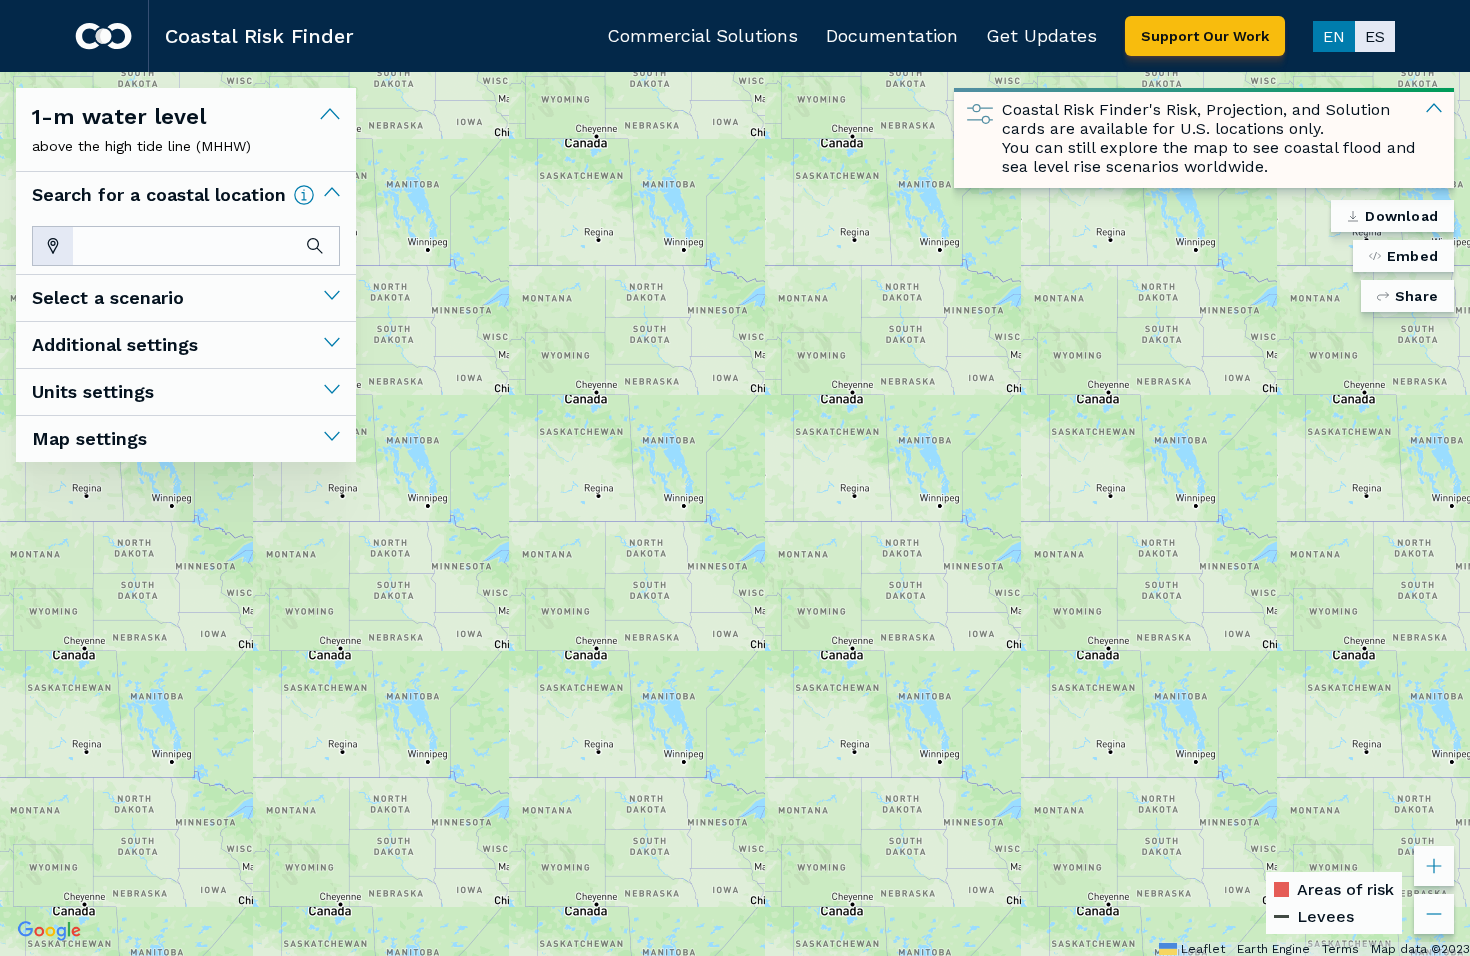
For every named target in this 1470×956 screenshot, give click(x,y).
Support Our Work (1205, 36)
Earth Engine (1273, 949)
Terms (1340, 949)
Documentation (892, 35)
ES (1375, 36)
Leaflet (1203, 949)
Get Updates (1041, 35)
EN (1334, 36)
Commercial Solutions (702, 35)
